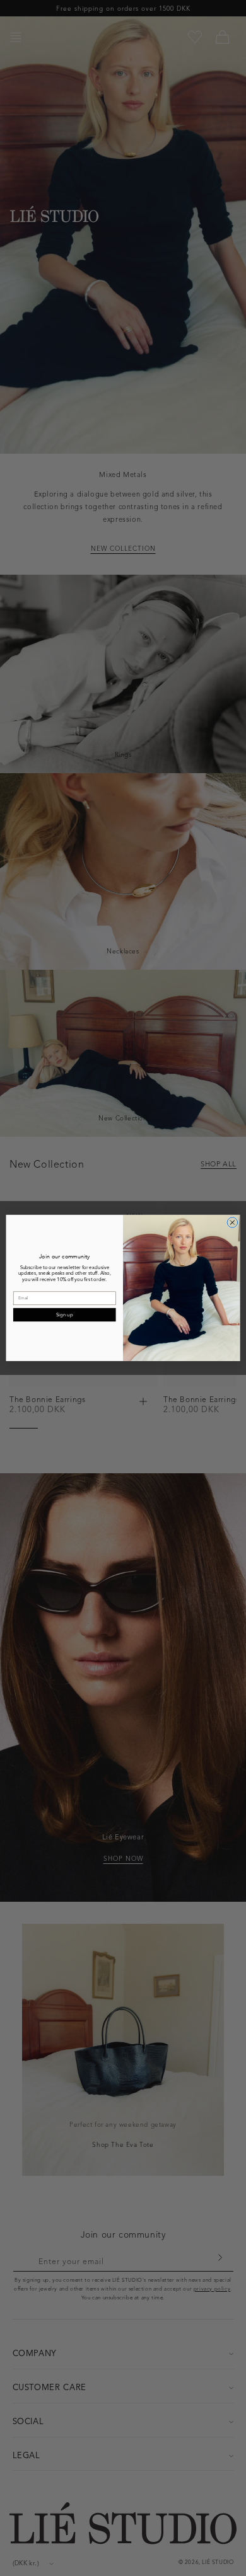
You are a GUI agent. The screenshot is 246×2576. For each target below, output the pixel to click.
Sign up (64, 1314)
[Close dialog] (232, 1223)
